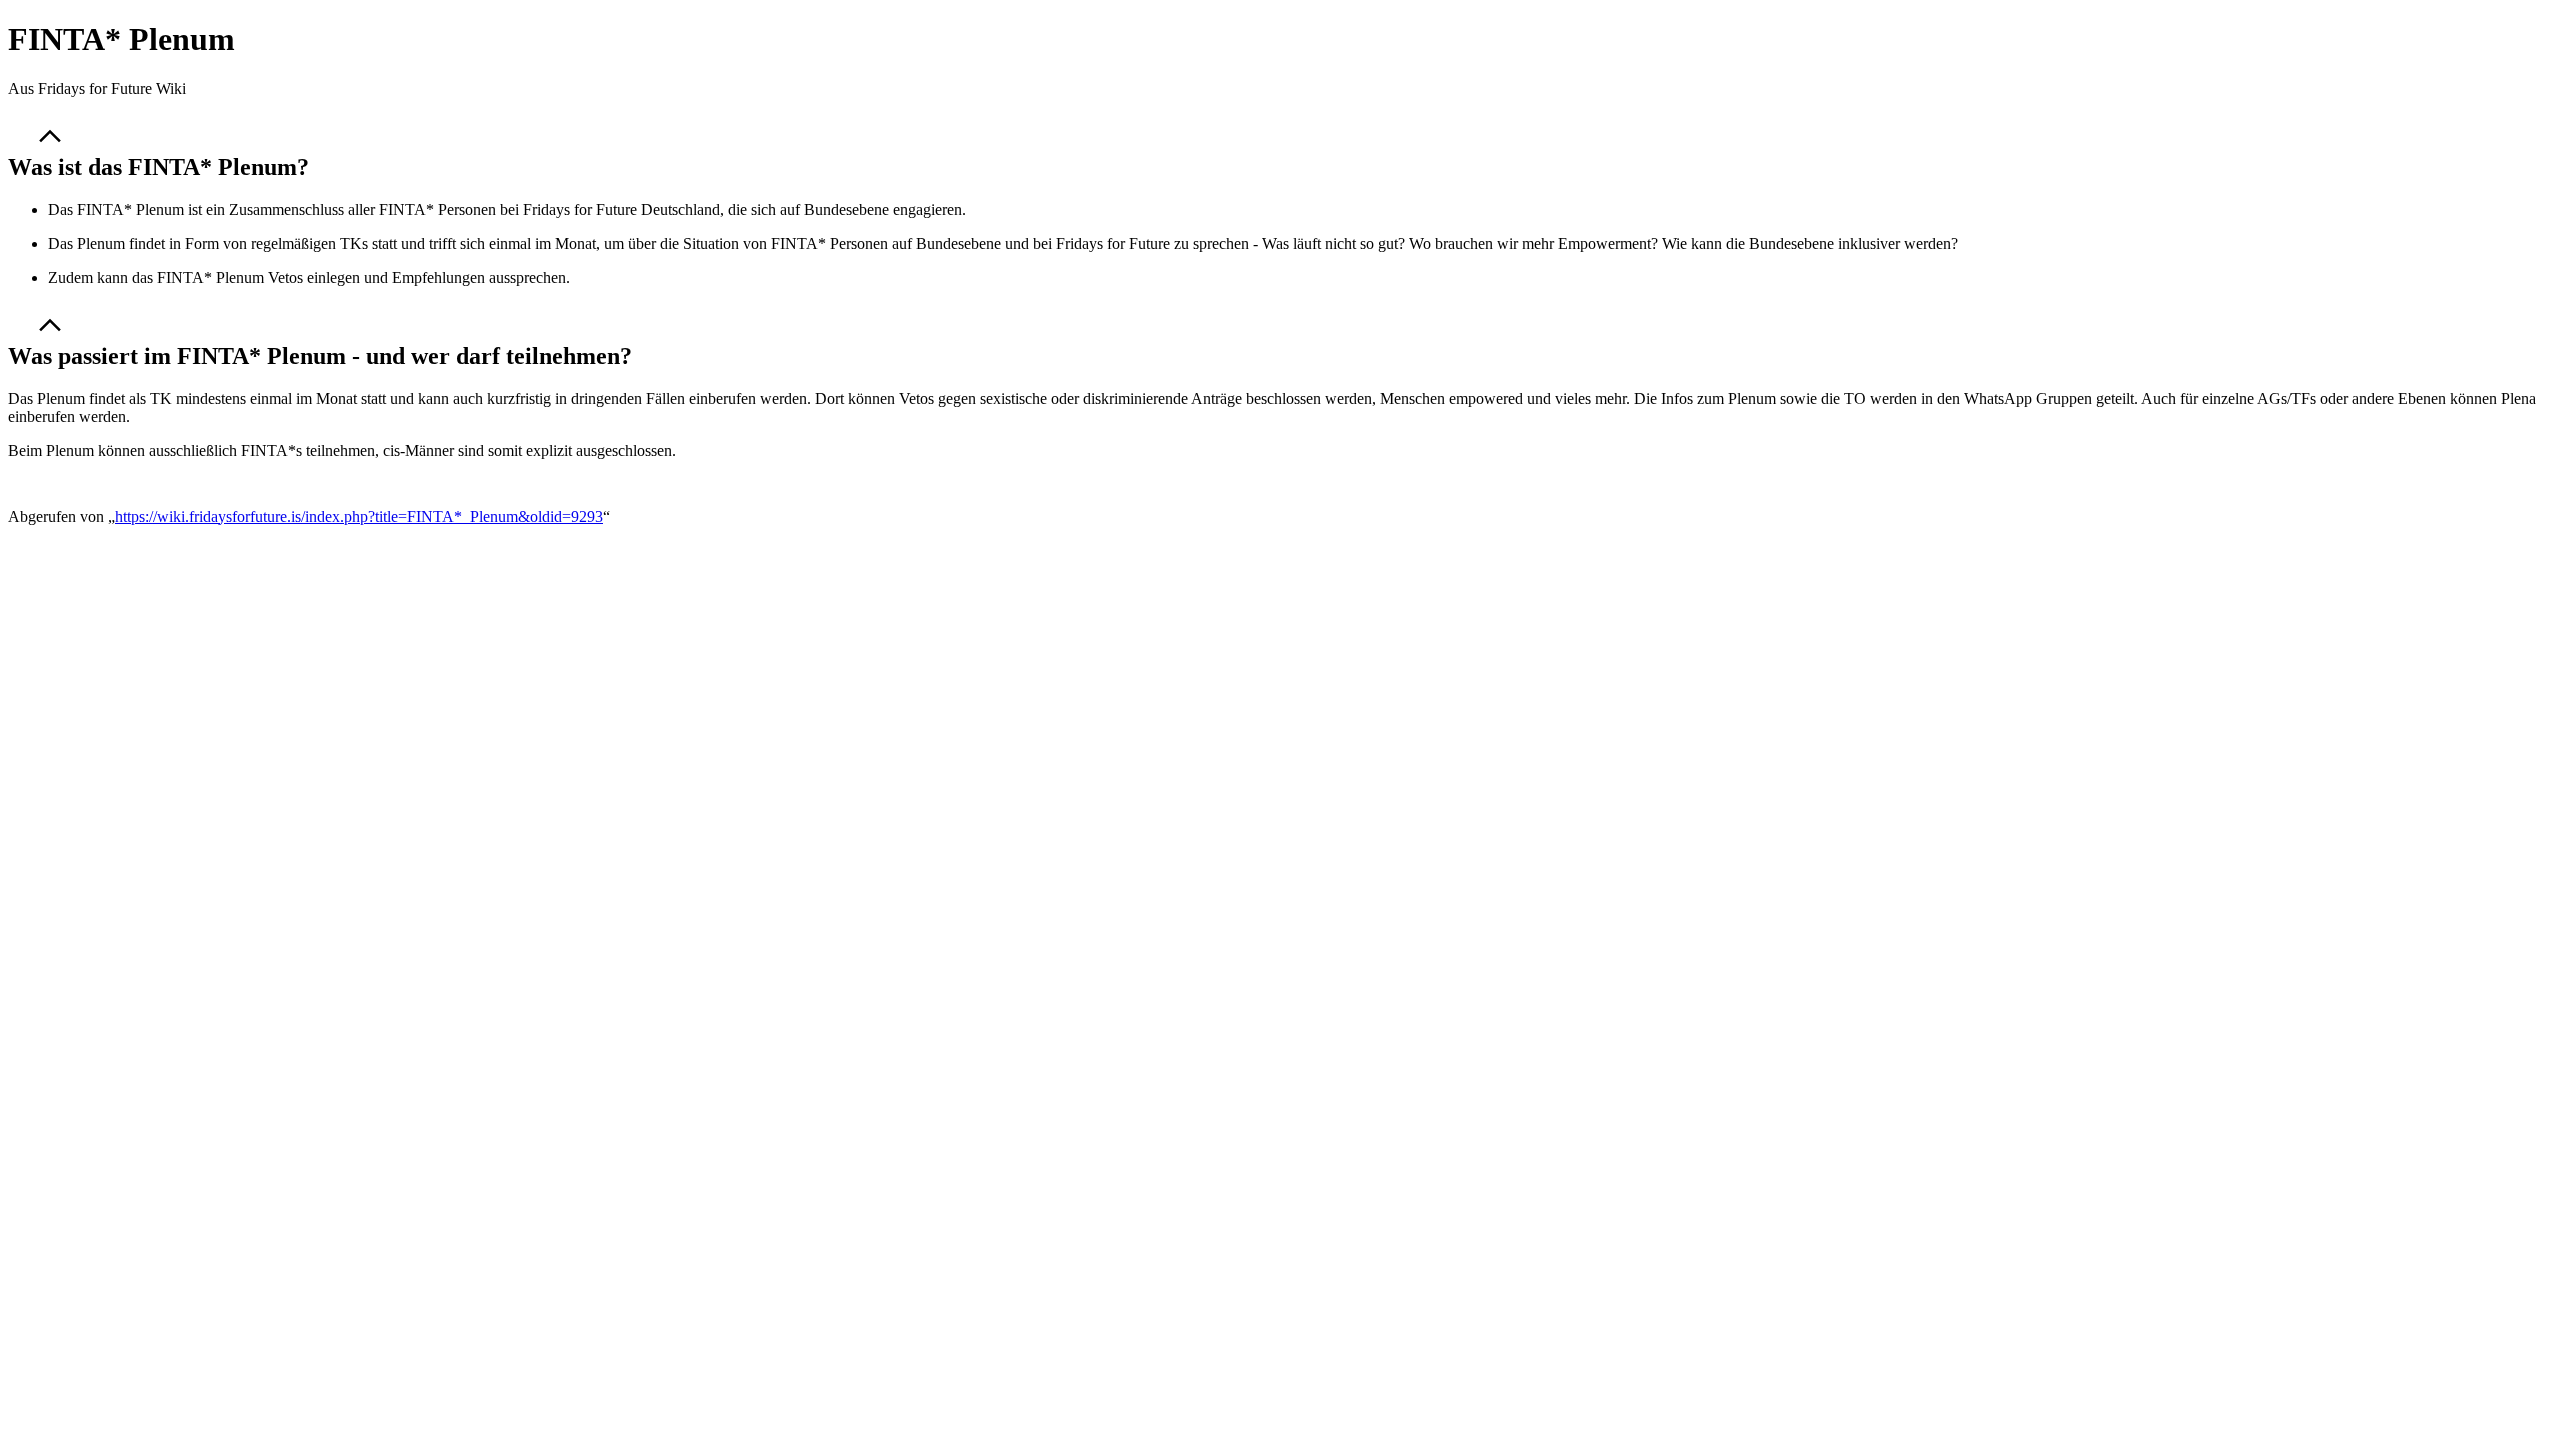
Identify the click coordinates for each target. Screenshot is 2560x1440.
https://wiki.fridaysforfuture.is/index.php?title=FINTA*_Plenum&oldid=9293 (359, 516)
